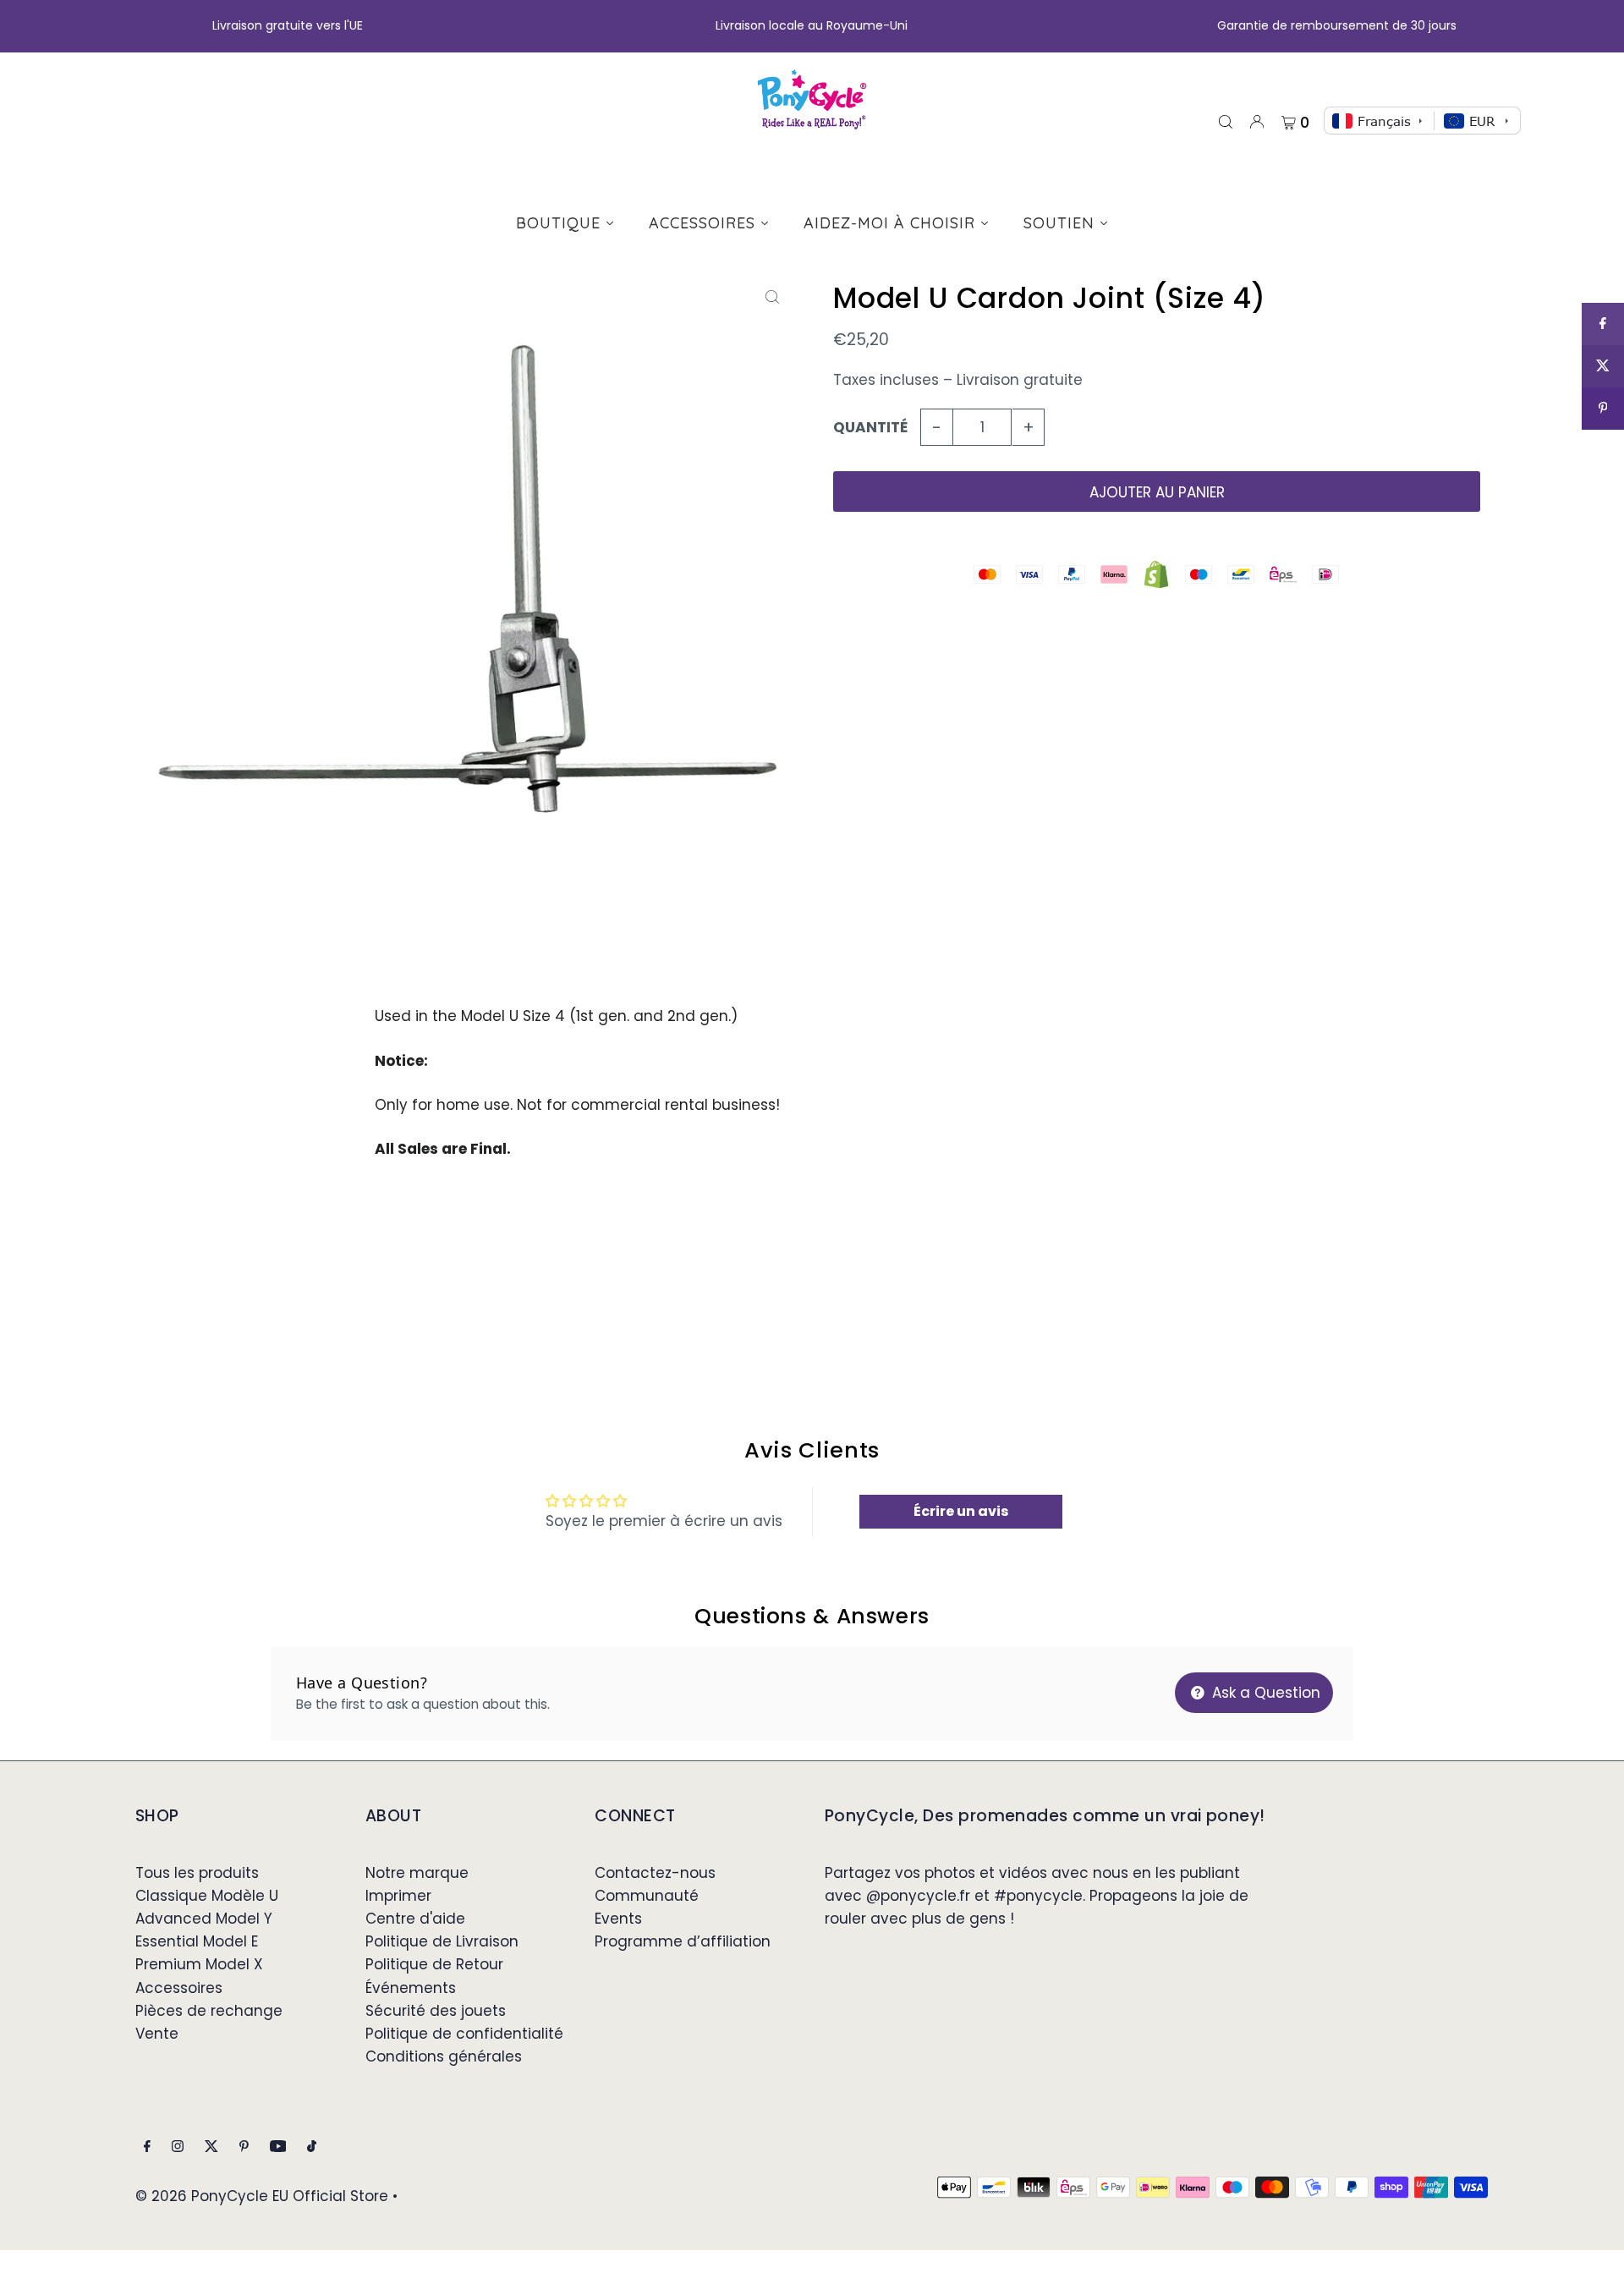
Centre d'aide (415, 1919)
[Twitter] (211, 2147)
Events (618, 1919)
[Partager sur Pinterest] (1603, 409)
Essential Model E (197, 1941)
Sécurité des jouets (436, 2011)
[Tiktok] (312, 2147)
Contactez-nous (655, 1873)
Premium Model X (199, 1964)
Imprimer (398, 1896)
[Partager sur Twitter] (1603, 366)
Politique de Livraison (442, 1941)
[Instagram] (178, 2147)
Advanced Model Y (204, 1919)
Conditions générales (444, 2056)
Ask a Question (1264, 1693)
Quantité (870, 427)
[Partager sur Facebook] (1603, 324)
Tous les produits (197, 1873)
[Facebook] (147, 2147)
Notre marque (417, 1873)
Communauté (647, 1896)
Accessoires (179, 1988)
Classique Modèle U (207, 1896)
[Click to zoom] (772, 296)
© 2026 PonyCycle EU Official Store (262, 2196)
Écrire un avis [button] (961, 1511)
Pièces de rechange (209, 2011)
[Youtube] (278, 2147)
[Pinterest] (244, 2147)
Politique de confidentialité (464, 2034)
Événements (411, 1988)
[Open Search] (1226, 121)
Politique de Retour (434, 1964)
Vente (157, 2034)
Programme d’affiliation (683, 1941)
